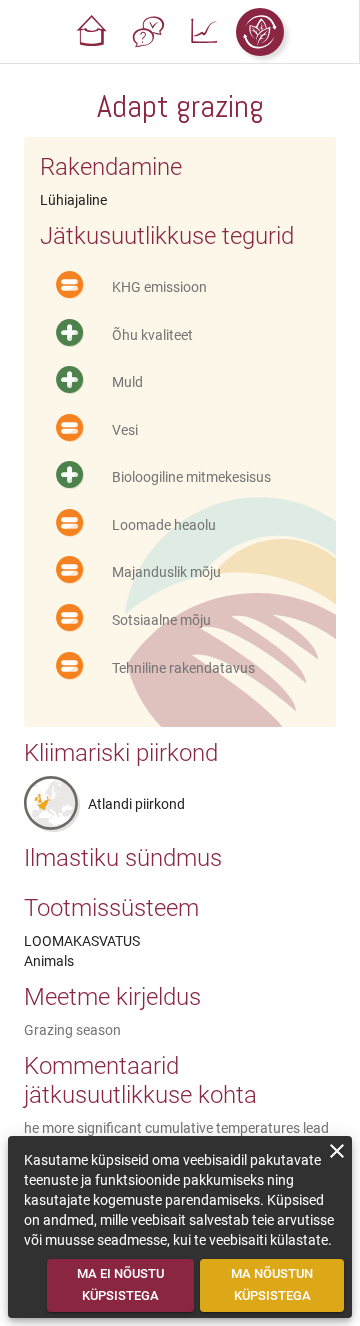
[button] (92, 32)
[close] (337, 1151)
